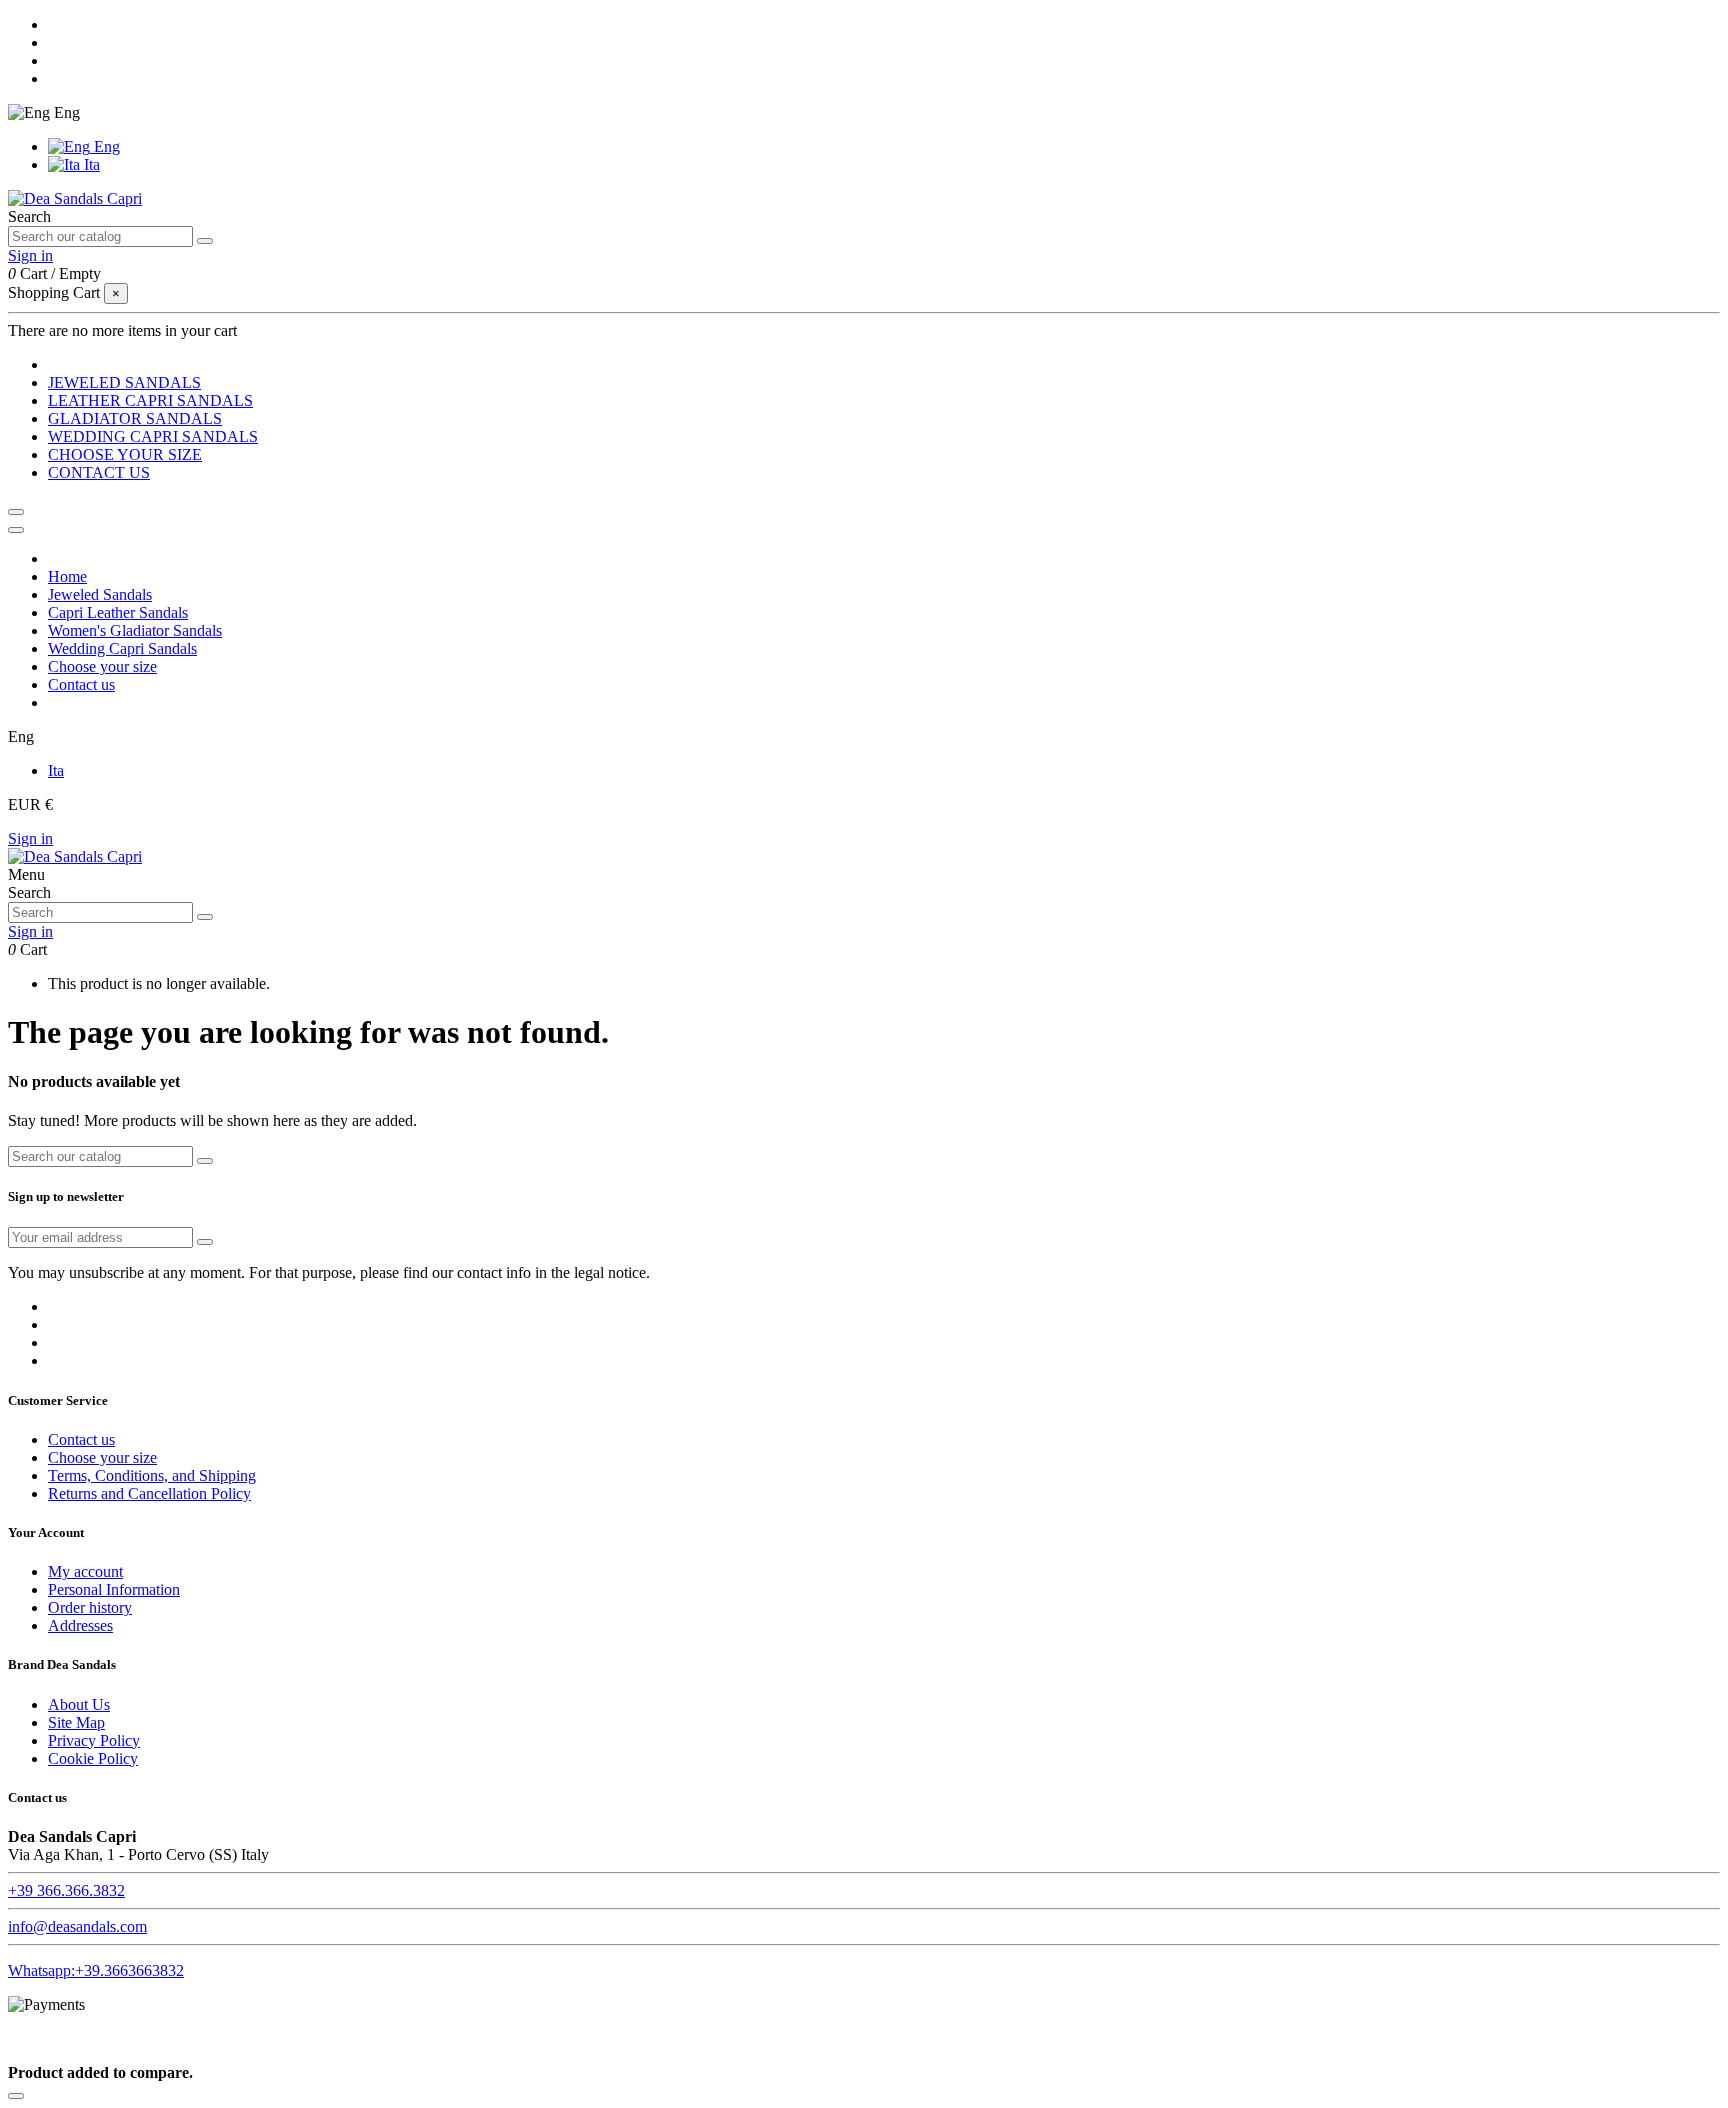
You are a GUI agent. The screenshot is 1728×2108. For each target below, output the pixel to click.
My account (85, 1571)
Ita (90, 164)
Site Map (76, 1722)
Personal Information (114, 1589)
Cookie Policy (93, 1758)
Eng (105, 146)
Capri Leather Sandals (118, 612)
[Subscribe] (205, 1242)
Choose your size (102, 666)
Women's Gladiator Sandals (135, 630)
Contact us (81, 684)
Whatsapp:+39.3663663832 (96, 1970)
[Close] (16, 530)
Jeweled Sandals (100, 594)
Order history (90, 1607)
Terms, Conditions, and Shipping (152, 1475)
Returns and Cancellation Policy (149, 1493)
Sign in (30, 838)
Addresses (80, 1625)
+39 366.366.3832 (66, 1890)
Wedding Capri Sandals (122, 648)
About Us (79, 1704)
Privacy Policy (94, 1740)
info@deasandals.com (77, 1926)
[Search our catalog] (205, 241)
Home (67, 576)
